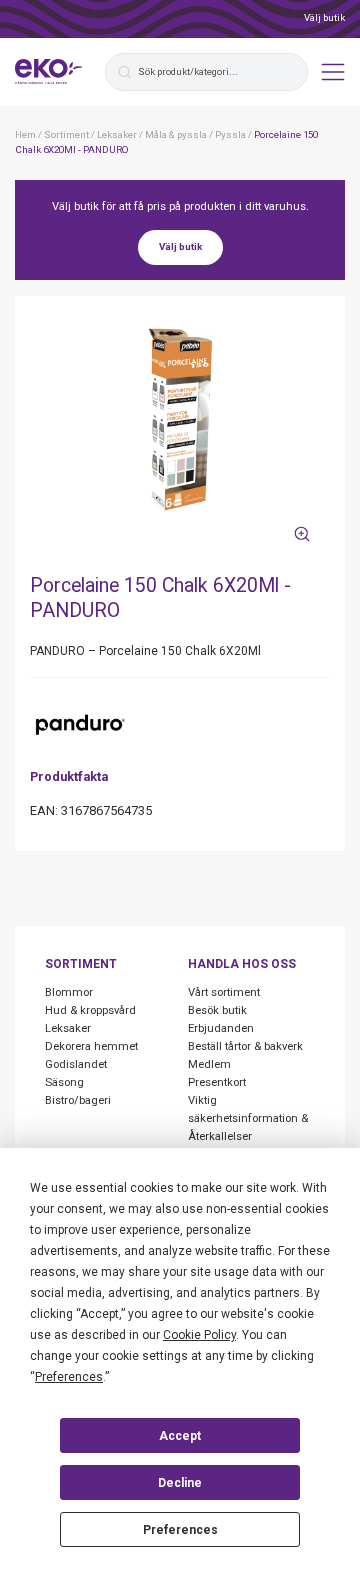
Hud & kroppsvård (90, 1010)
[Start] (49, 72)
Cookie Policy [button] (199, 1335)
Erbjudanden (221, 1028)
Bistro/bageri (78, 1100)
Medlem (209, 1064)
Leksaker (68, 1028)
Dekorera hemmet (91, 1046)
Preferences (180, 1530)
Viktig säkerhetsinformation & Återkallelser (248, 1118)
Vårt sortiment (224, 992)
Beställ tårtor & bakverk (245, 1046)
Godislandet (76, 1064)
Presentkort (217, 1082)
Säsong (64, 1082)
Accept (180, 1436)
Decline (180, 1483)
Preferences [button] (69, 1377)
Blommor (69, 992)
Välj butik (324, 17)
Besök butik (217, 1010)
